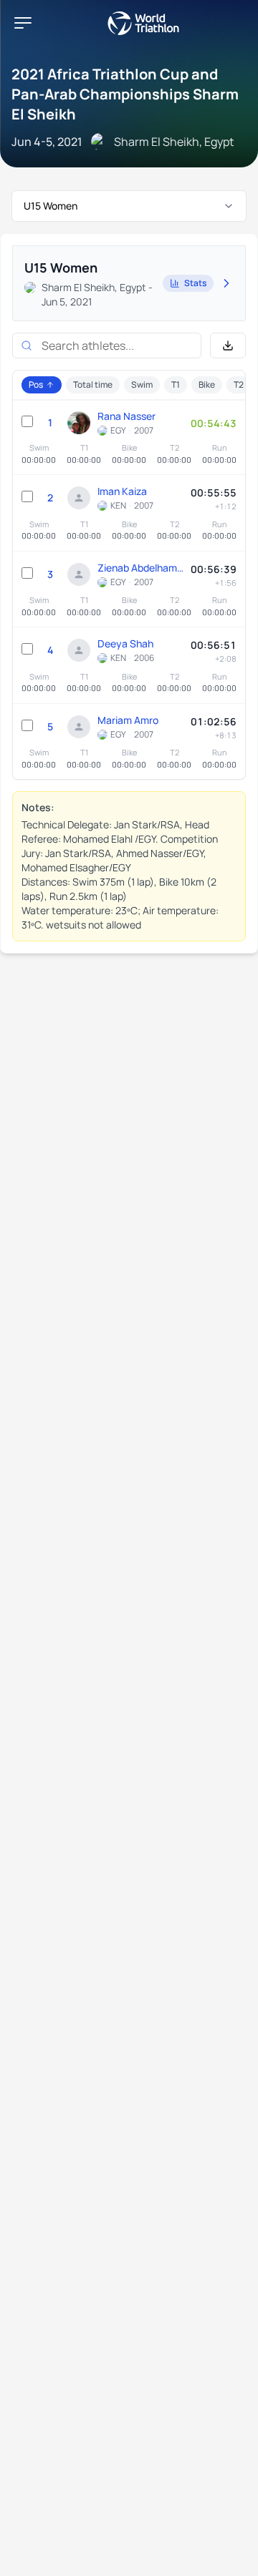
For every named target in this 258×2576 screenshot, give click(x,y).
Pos (36, 385)
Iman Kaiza (122, 491)
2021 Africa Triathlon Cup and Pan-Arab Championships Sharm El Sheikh (125, 94)
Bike (207, 385)
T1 (176, 385)
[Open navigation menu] (23, 23)
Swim (142, 385)
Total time (93, 385)
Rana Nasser (126, 416)
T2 (239, 385)
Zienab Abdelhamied (140, 568)
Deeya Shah (125, 643)
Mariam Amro (128, 720)
